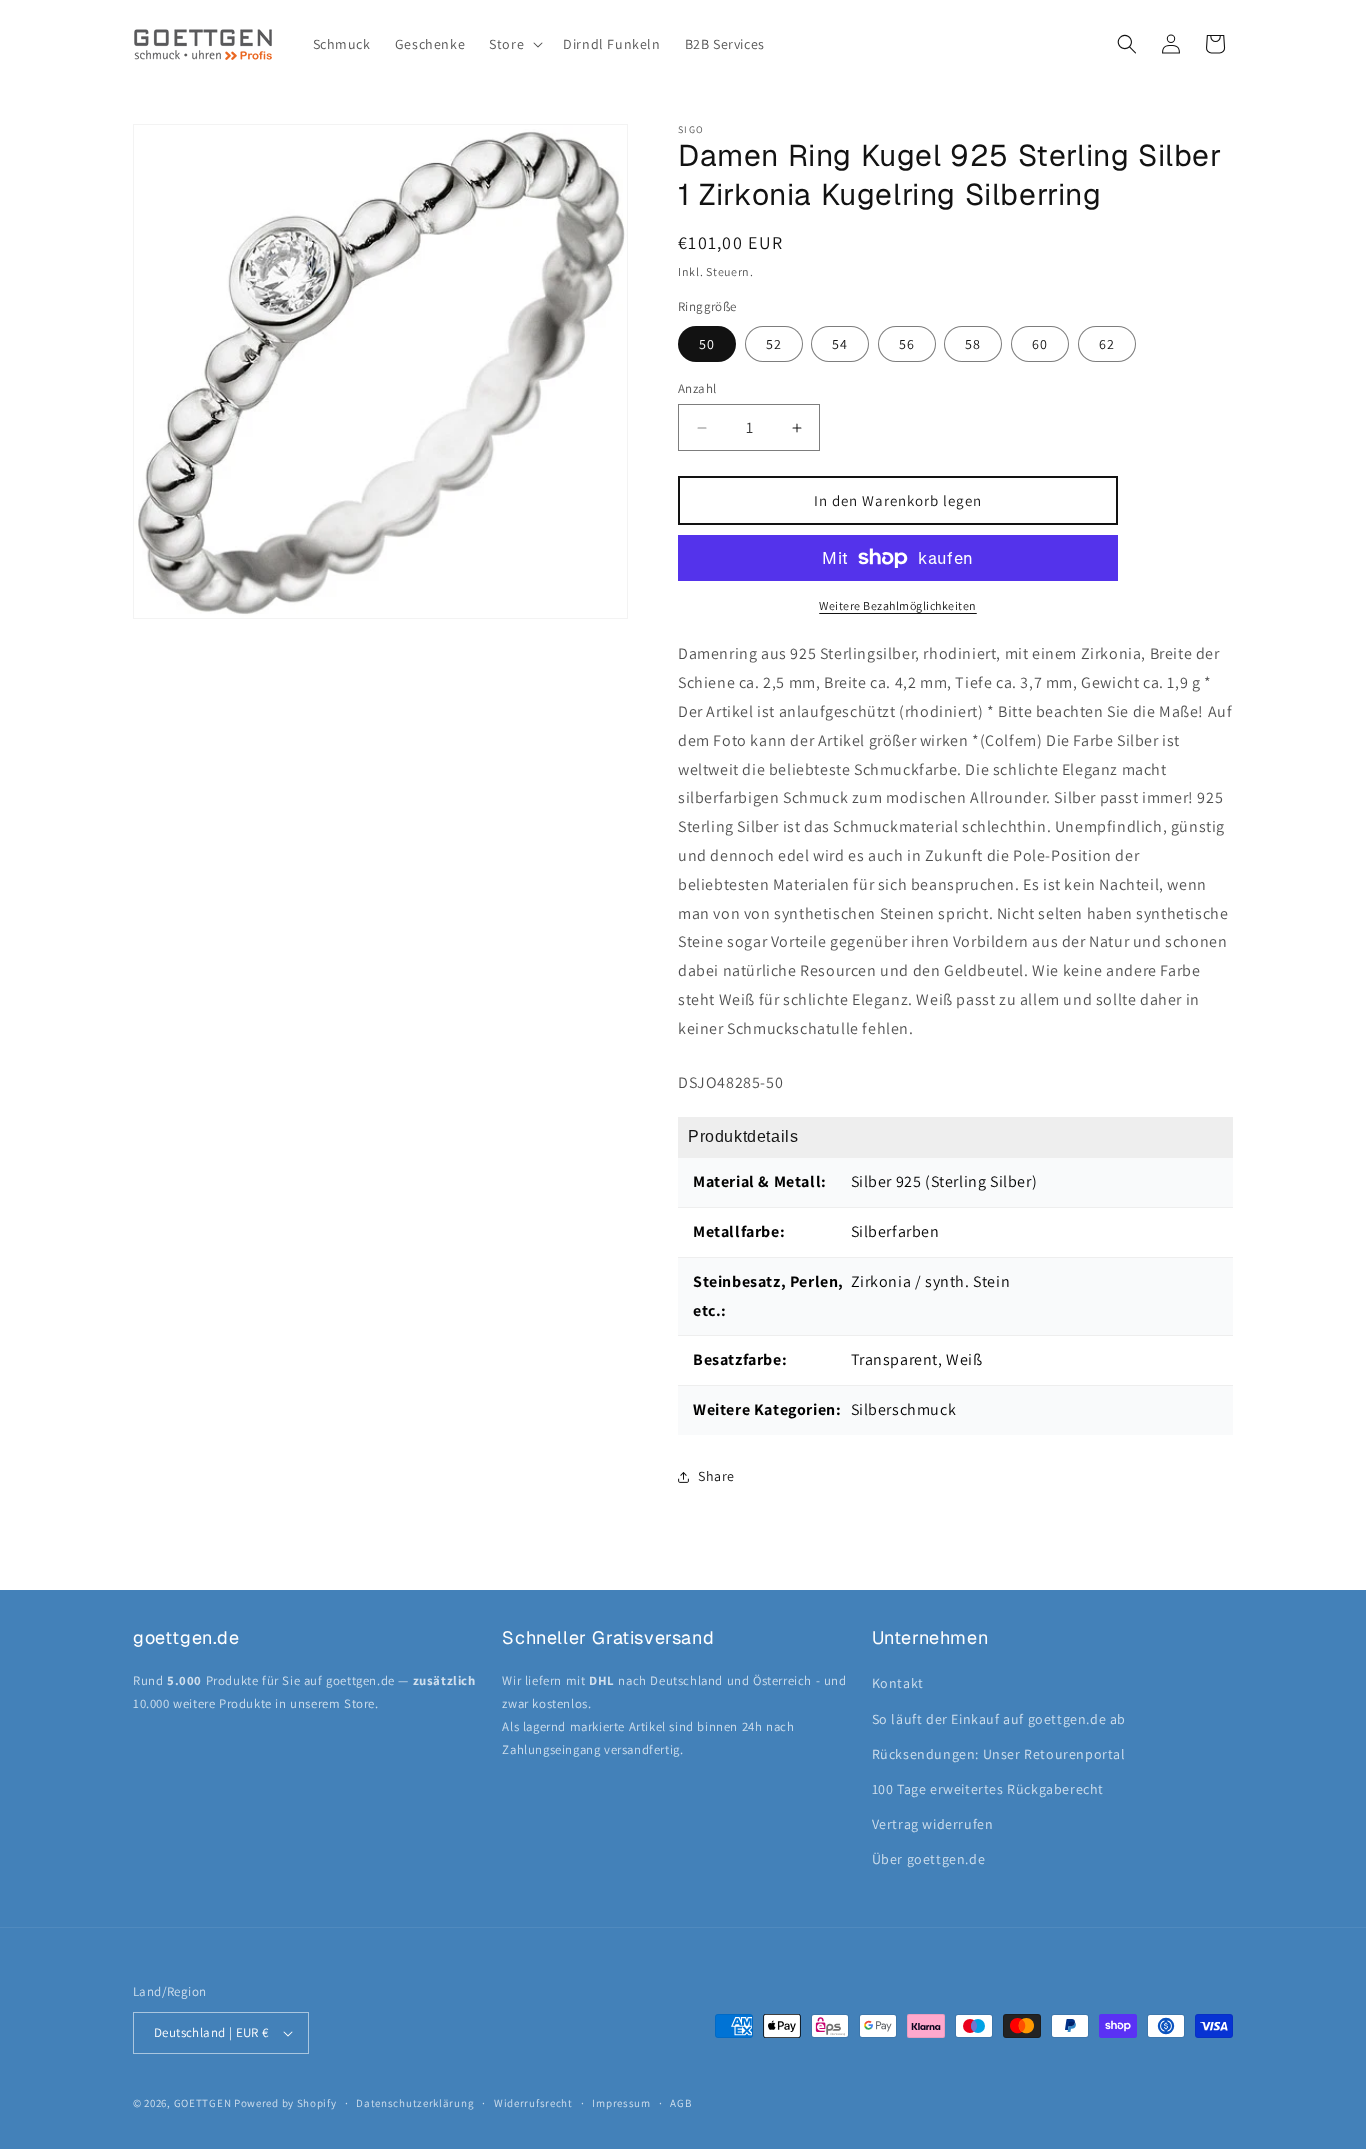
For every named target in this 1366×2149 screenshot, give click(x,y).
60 (1040, 344)
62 (1107, 344)
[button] (514, 44)
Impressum (621, 2103)
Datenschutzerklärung (415, 2103)
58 (973, 344)
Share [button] (716, 1476)
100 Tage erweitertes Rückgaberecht (988, 1789)
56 (907, 344)
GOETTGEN (203, 2103)
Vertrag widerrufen (933, 1824)
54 (840, 344)
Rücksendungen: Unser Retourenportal (999, 1754)
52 (774, 344)
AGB (680, 2103)
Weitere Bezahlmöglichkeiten (898, 605)
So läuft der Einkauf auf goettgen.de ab (999, 1719)
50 (707, 344)
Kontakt (898, 1683)
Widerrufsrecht (533, 2103)
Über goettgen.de (929, 1859)
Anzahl (697, 388)
